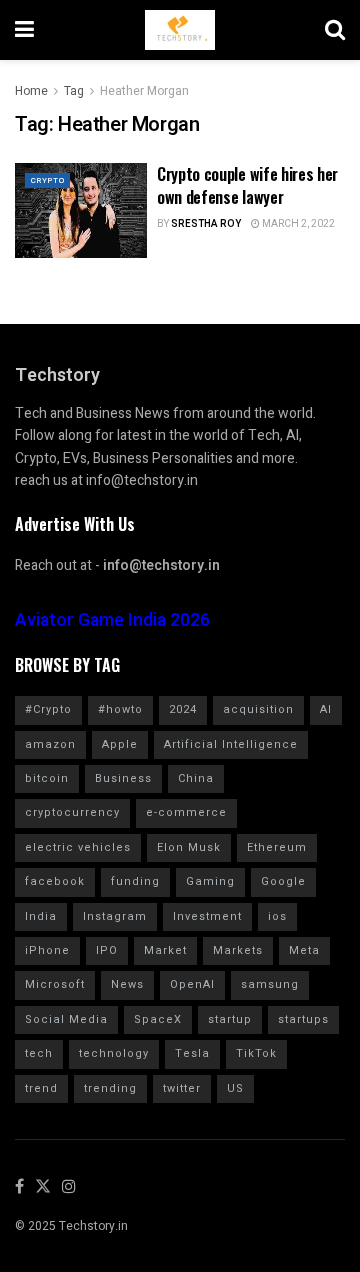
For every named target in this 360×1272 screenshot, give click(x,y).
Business (123, 778)
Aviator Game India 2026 (112, 620)
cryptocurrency (72, 812)
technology (114, 1053)
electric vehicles (78, 847)
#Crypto (48, 709)
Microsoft (55, 984)
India (41, 916)
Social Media (66, 1019)
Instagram (115, 916)
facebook (55, 881)
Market (165, 950)
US (235, 1088)
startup (230, 1019)
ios (277, 916)
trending (110, 1088)
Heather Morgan (144, 91)
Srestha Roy (206, 224)
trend (41, 1088)
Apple (120, 744)
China (196, 778)
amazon (50, 744)
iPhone (47, 950)
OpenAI (192, 984)
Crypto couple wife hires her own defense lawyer (247, 185)
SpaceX (158, 1019)
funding (135, 881)
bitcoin (47, 778)
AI (326, 709)
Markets (238, 950)
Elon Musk (189, 847)
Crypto (47, 180)
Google (283, 881)
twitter (182, 1088)
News (127, 984)
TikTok (256, 1053)
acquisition (258, 709)
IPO (107, 950)
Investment (207, 916)
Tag (74, 91)
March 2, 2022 (297, 224)
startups (303, 1019)
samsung (270, 984)
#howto (120, 709)
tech (39, 1053)
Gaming (210, 881)
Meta (304, 950)
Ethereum (277, 847)
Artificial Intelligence (231, 744)
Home (31, 91)
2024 (183, 709)
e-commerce (186, 812)
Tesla (192, 1053)
